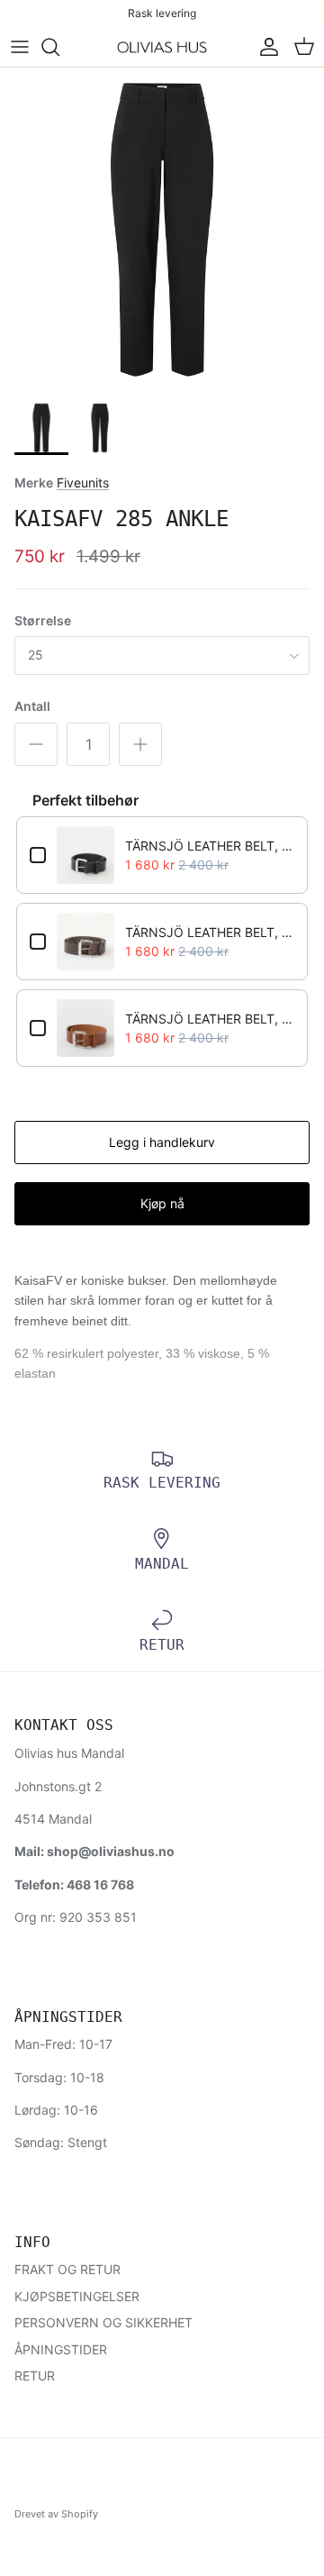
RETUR (35, 2376)
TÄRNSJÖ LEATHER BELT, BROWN (210, 932)
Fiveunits (83, 482)
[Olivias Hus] (162, 48)
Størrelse (43, 620)
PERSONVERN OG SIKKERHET (103, 2322)
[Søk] (59, 47)
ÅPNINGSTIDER (61, 2349)
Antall (32, 706)
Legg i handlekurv (162, 1142)
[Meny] (20, 47)
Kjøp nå (162, 1203)
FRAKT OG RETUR (67, 2269)
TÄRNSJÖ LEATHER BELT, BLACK (210, 846)
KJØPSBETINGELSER (77, 2296)
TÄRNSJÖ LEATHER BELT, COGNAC (210, 1019)
